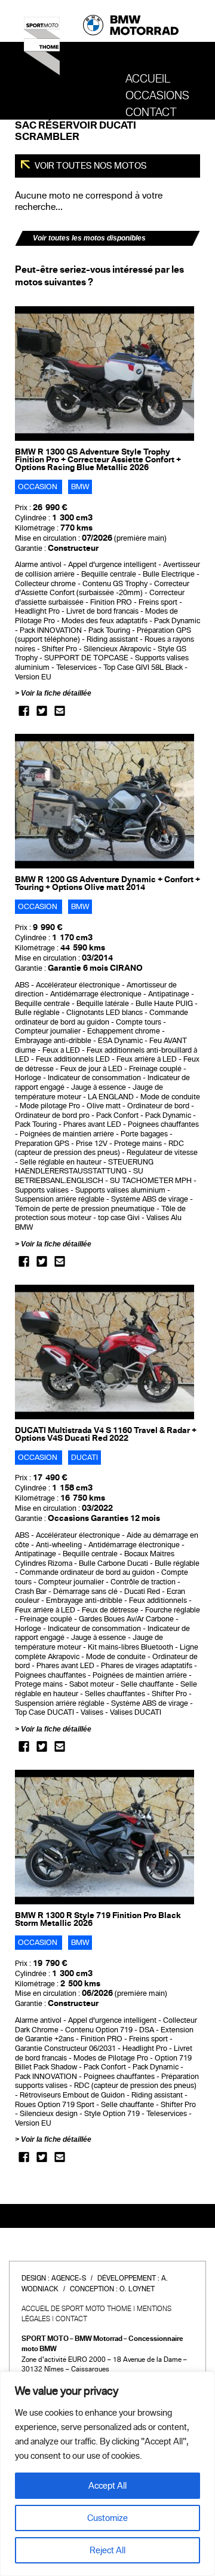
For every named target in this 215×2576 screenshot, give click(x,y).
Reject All (107, 2550)
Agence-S (69, 2278)
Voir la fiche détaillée (56, 693)
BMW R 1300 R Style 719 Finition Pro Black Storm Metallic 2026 (98, 1919)
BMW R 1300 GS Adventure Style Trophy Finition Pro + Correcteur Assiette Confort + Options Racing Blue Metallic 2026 (98, 460)
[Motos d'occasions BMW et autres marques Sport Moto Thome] (42, 50)
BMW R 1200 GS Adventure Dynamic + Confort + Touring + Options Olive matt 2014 (107, 883)
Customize (107, 2518)
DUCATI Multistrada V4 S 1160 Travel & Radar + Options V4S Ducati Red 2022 (106, 1434)
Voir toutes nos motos (90, 166)
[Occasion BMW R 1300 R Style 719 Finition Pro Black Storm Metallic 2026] (105, 1837)
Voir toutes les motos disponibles (89, 238)
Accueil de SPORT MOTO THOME (76, 2309)
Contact (151, 112)
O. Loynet (137, 2289)
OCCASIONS (157, 96)
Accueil (148, 79)
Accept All (107, 2486)
